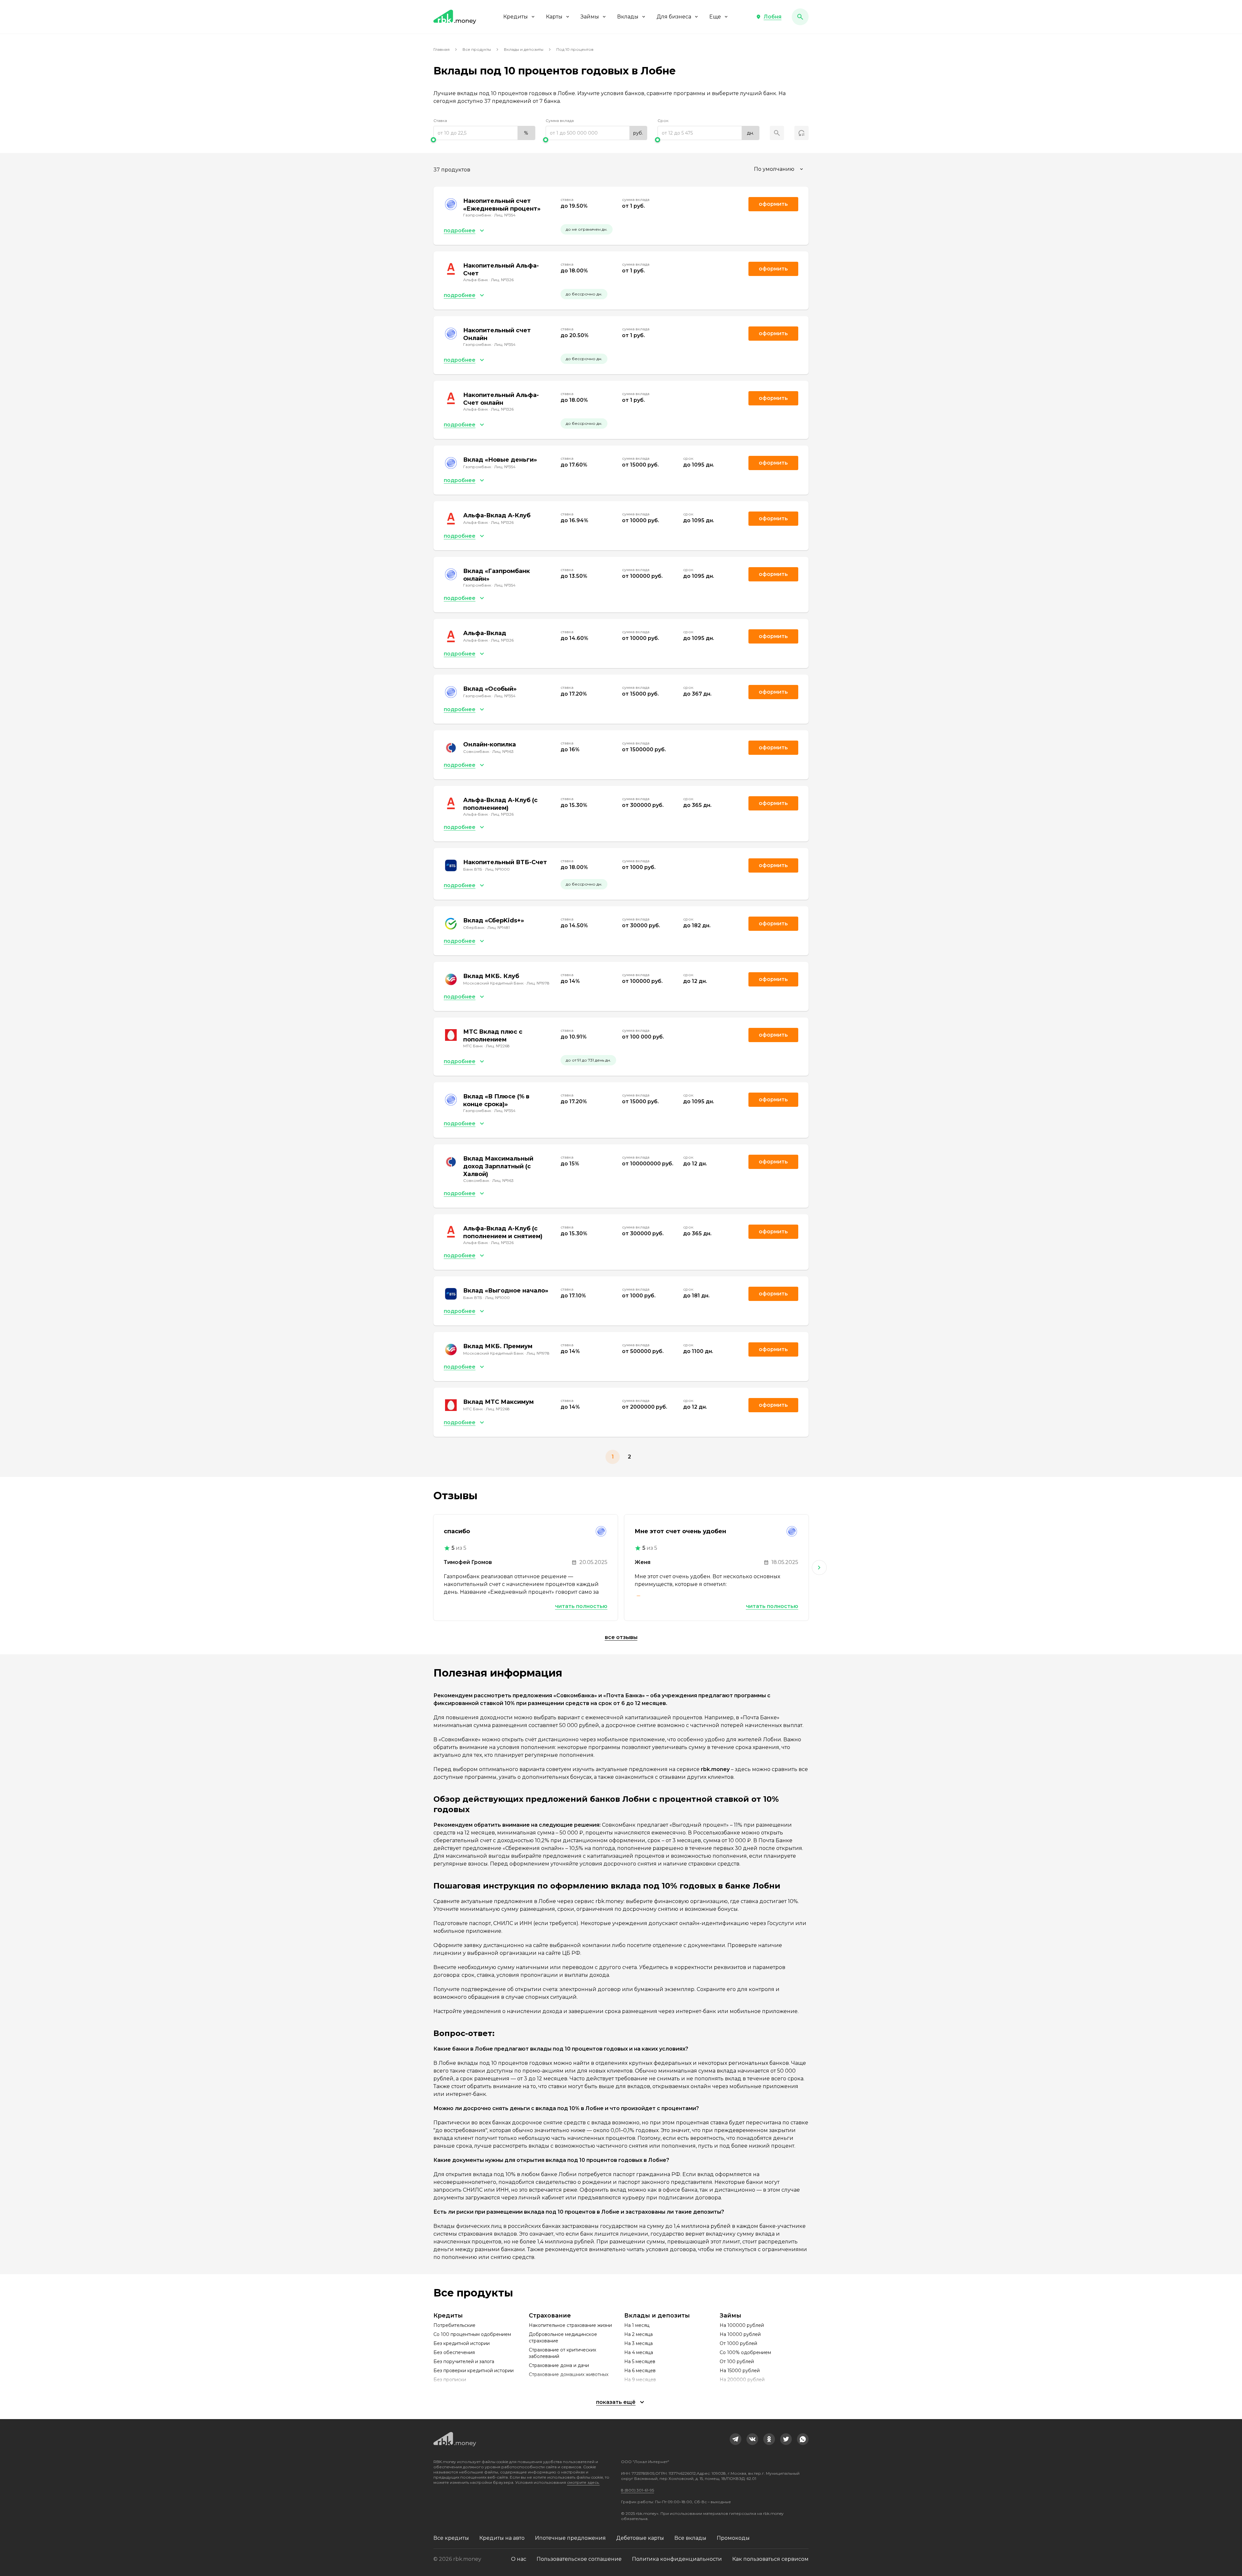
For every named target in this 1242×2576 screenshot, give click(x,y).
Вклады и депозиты (524, 49)
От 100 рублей (737, 2361)
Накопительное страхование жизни (570, 2325)
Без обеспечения (454, 2352)
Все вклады (690, 2538)
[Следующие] (819, 1568)
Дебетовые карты (640, 2538)
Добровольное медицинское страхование (563, 2338)
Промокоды (733, 2538)
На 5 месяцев (640, 2361)
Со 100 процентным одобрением (472, 2334)
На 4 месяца (639, 2352)
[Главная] (455, 17)
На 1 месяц (637, 2325)
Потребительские (454, 2325)
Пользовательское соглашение (579, 2559)
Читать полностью (581, 1606)
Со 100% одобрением (745, 2352)
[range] (484, 133)
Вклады (628, 17)
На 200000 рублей (742, 2380)
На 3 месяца (638, 2343)
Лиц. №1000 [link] (497, 869)
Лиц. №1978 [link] (538, 983)
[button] (769, 17)
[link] (735, 2439)
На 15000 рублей (740, 2371)
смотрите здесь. (583, 2482)
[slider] (484, 140)
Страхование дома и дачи (559, 2365)
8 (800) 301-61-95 (637, 2490)
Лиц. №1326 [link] (502, 280)
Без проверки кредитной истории (474, 2371)
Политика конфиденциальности (677, 2559)
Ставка (440, 121)
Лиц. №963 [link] (503, 751)
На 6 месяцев (640, 2371)
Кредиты (516, 17)
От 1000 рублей (738, 2343)
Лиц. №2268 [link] (498, 1046)
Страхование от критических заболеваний (562, 2353)
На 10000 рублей (740, 2334)
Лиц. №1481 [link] (499, 927)
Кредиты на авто (502, 2538)
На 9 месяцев (640, 2380)
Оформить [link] (773, 204)
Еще (715, 17)
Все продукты (477, 49)
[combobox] (779, 169)
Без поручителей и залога (464, 2361)
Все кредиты (451, 2538)
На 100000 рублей (742, 2325)
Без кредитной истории (462, 2343)
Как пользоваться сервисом (770, 2559)
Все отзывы (621, 1637)
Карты (554, 17)
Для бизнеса (674, 17)
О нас (519, 2559)
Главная (441, 49)
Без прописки (450, 2380)
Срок (663, 121)
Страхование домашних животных (569, 2374)
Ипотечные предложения (570, 2538)
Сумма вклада (560, 121)
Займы (590, 17)
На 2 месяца (638, 2334)
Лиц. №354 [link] (505, 215)
